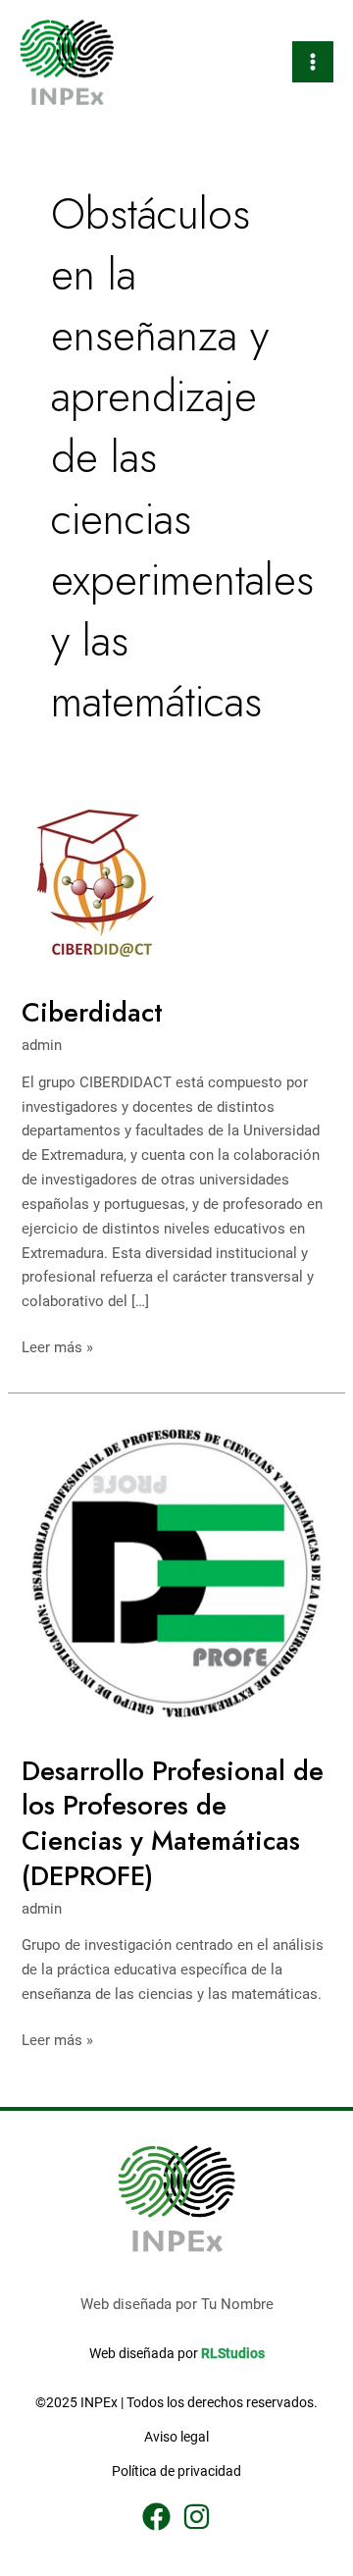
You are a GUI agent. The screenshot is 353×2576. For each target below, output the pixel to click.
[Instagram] (197, 2517)
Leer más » (57, 1346)
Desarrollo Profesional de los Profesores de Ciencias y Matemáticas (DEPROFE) (173, 1823)
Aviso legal (176, 2437)
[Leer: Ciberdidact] (102, 886)
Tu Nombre (237, 2304)
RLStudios (233, 2353)
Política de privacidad (176, 2471)
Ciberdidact (92, 1012)
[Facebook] (156, 2517)
